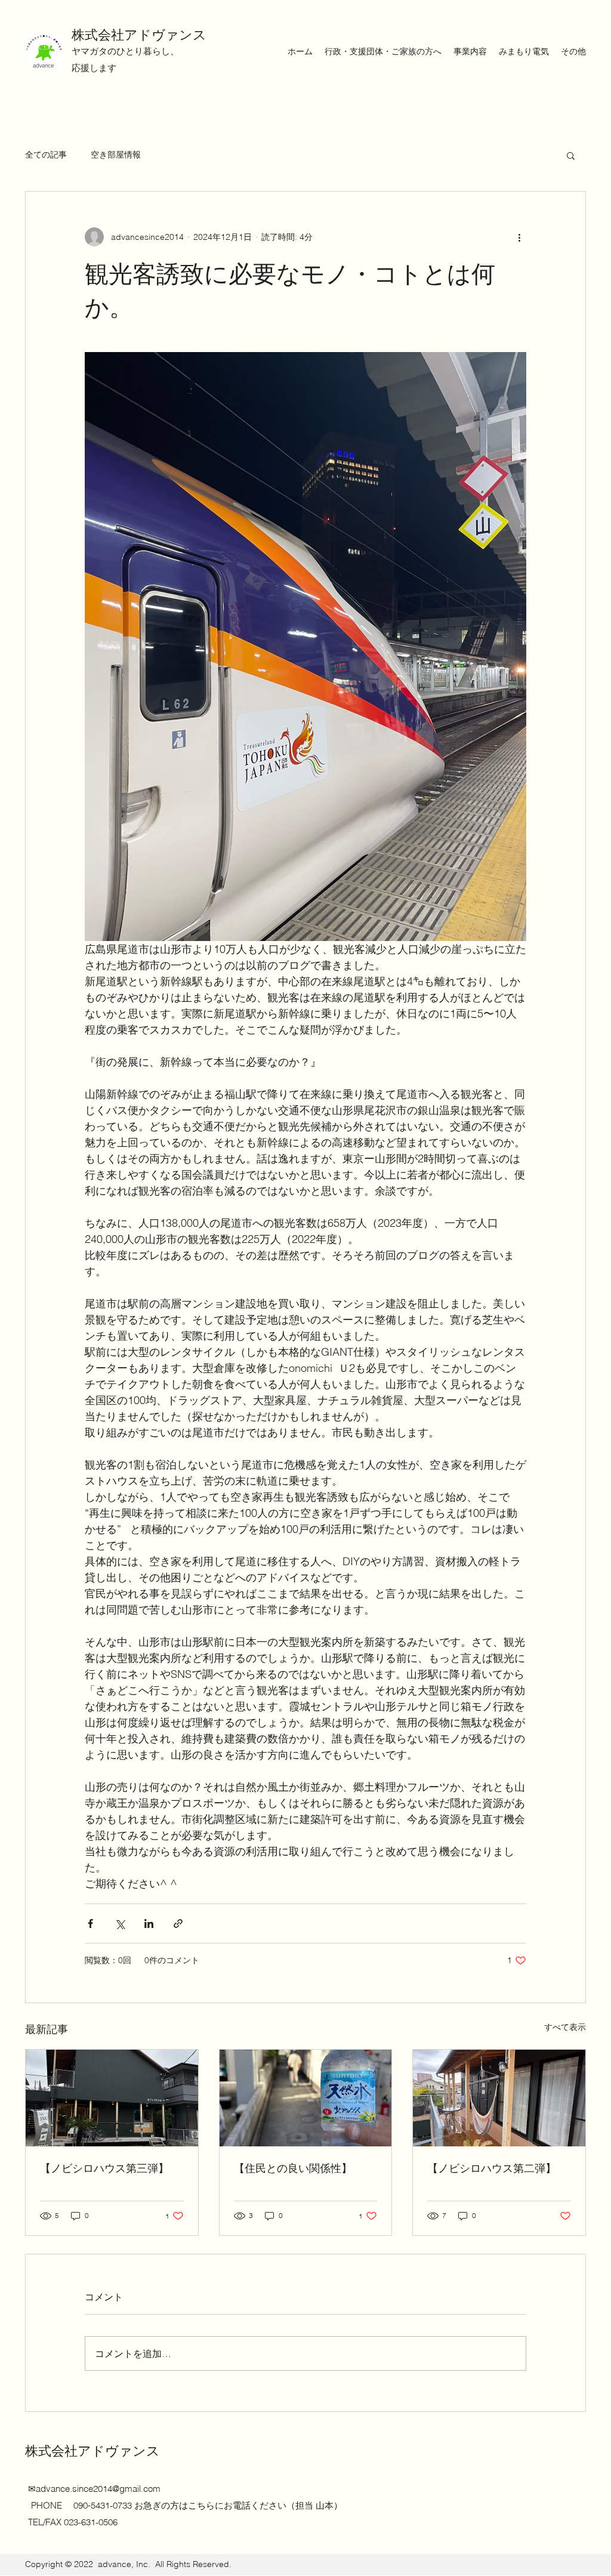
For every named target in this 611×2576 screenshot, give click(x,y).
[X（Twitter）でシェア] (120, 1923)
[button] (571, 155)
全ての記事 (46, 155)
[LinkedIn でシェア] (149, 1923)
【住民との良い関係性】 (293, 2168)
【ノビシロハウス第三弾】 (104, 2168)
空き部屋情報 (116, 155)
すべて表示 (565, 2027)
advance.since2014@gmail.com (98, 2489)
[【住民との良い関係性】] (306, 2098)
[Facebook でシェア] (90, 1923)
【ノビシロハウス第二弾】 (492, 2168)
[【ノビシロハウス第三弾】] (112, 2098)
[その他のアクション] (519, 237)
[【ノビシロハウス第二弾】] (499, 2098)
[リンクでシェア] (178, 1923)
